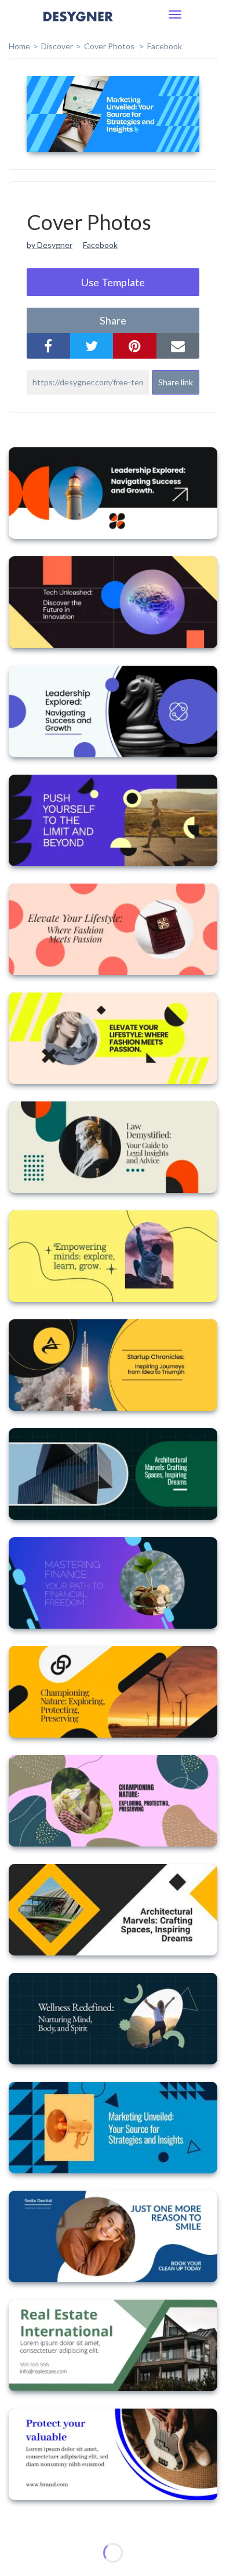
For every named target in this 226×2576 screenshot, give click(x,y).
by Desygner (50, 245)
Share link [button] (176, 382)
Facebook (165, 46)
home (19, 46)
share (113, 320)
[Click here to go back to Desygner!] (78, 25)
